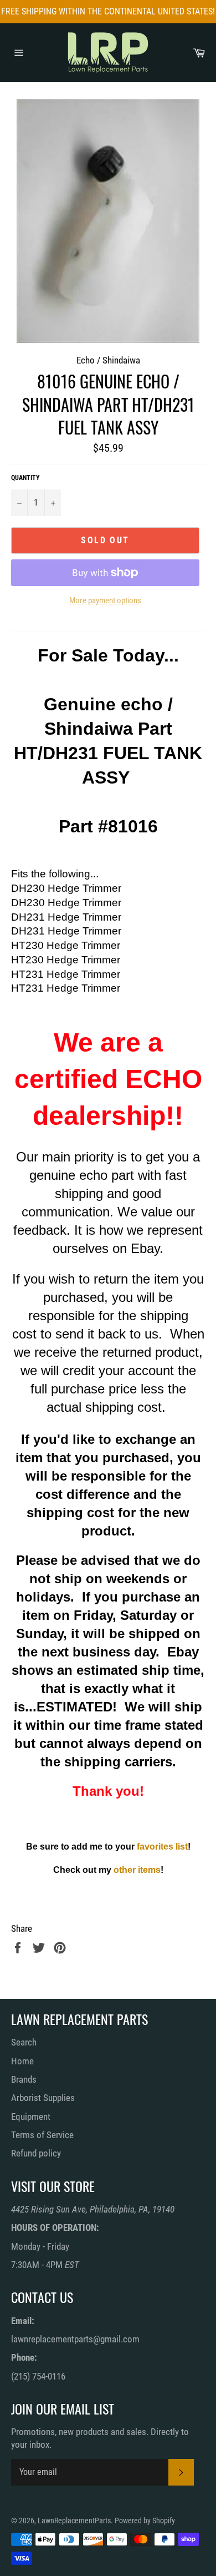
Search (24, 2042)
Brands (24, 2079)
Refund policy (36, 2153)
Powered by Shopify (145, 2521)
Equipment (31, 2117)
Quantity (25, 478)
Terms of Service (42, 2135)
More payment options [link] (105, 600)
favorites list (162, 1847)
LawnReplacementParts (74, 2521)
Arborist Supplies (43, 2098)
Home (22, 2061)
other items (137, 1870)
